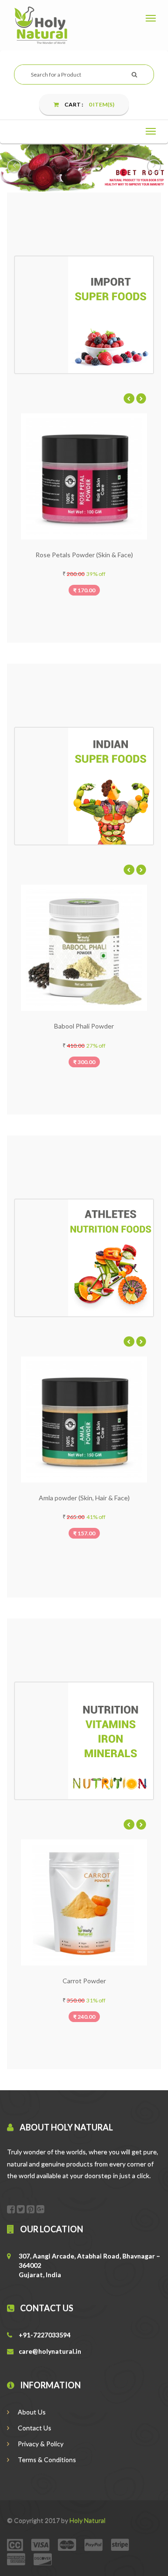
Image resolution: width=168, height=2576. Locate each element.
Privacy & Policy (40, 2444)
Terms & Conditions (46, 2459)
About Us (31, 2412)
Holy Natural (87, 2520)
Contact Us (34, 2428)
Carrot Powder (40, 1981)
